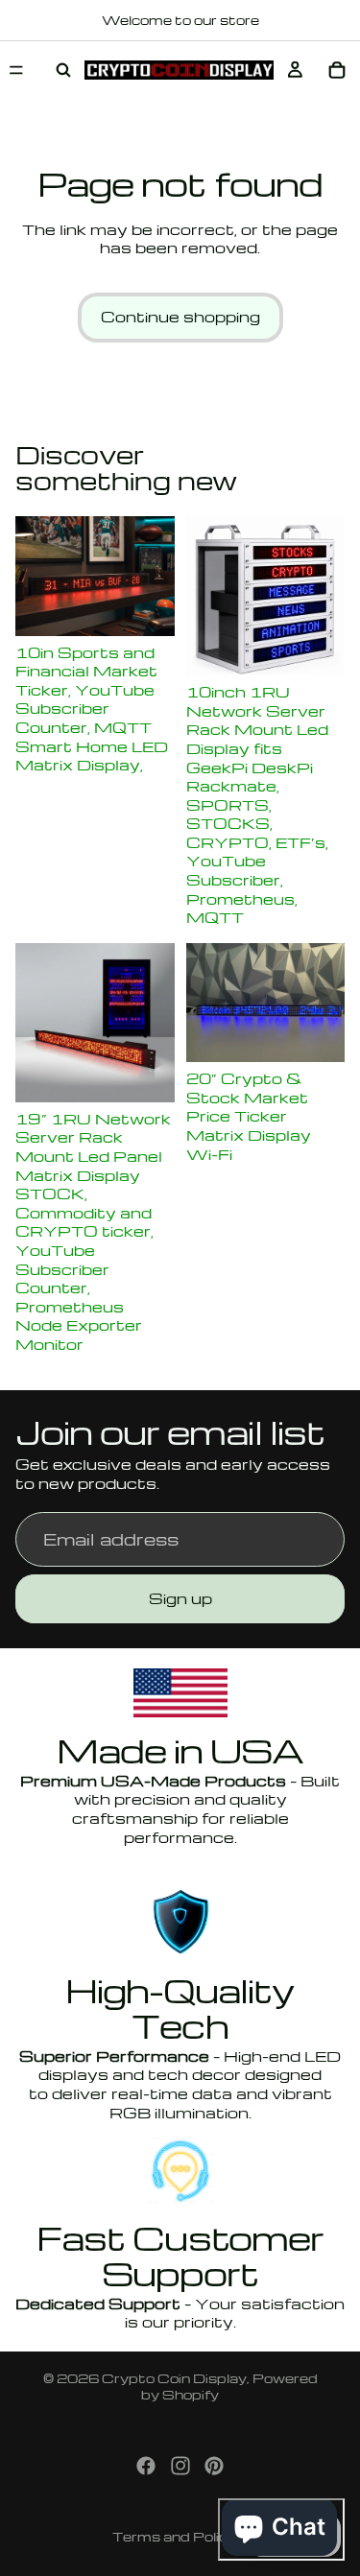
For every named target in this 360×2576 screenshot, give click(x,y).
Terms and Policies (180, 2536)
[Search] (63, 70)
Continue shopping (180, 317)
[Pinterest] (214, 2466)
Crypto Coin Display (174, 2378)
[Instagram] (180, 2466)
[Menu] (16, 70)
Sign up (180, 1598)
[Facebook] (146, 2466)
